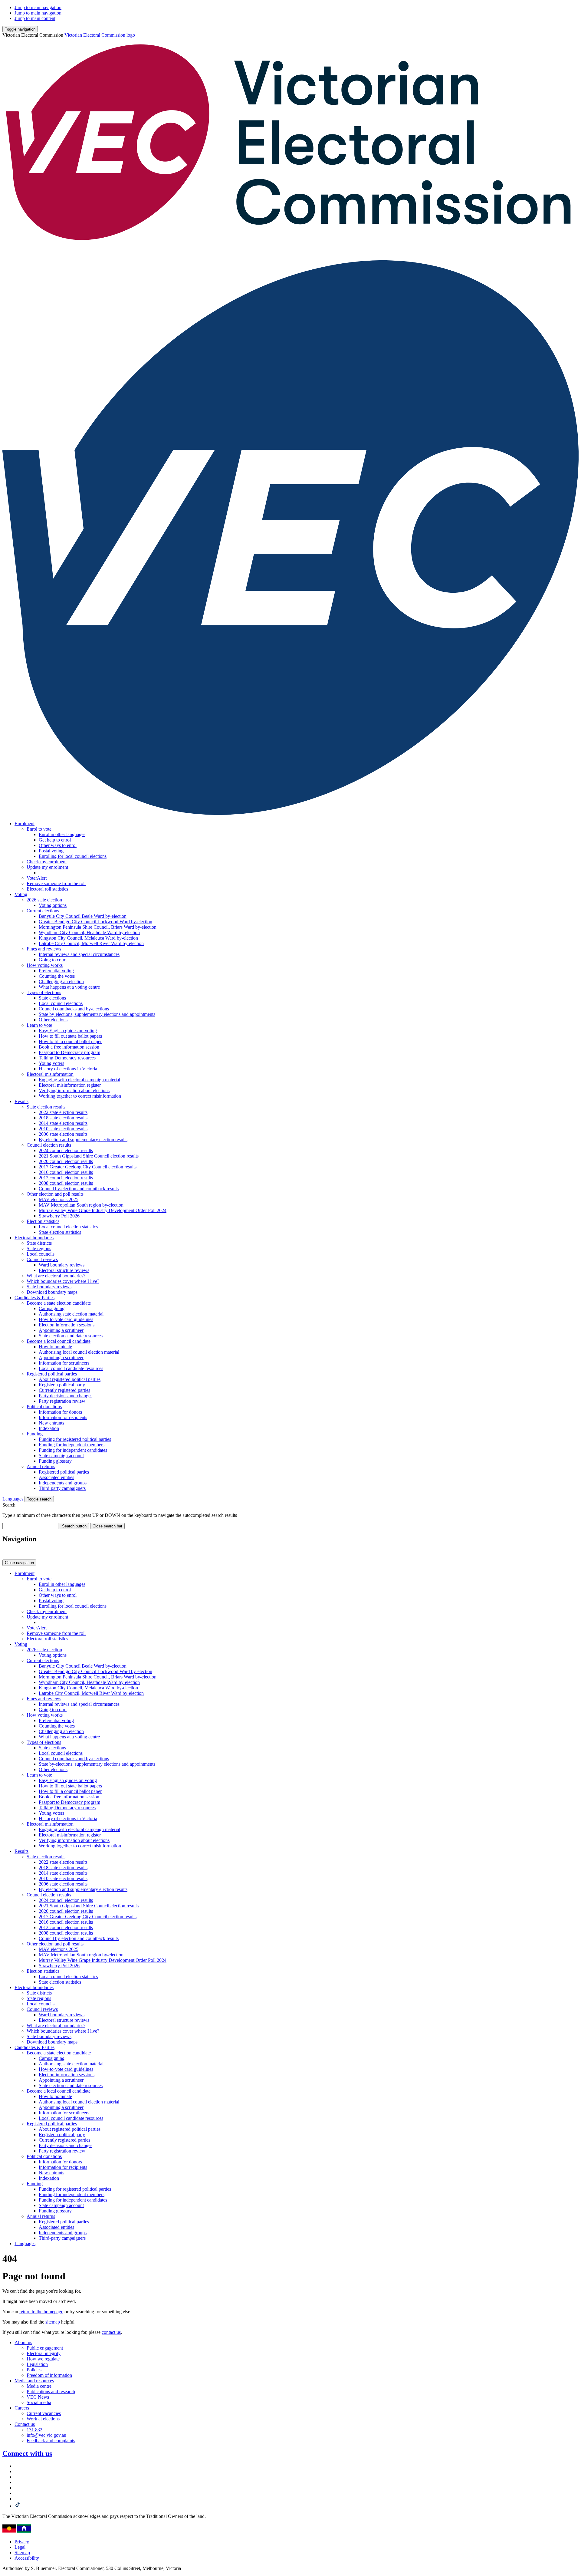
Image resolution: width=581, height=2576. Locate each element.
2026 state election (44, 900)
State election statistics (60, 1232)
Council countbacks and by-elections (74, 1009)
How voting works (45, 965)
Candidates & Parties (34, 1298)
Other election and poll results (55, 1194)
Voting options (53, 905)
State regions (39, 1248)
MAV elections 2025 (59, 1199)
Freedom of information (49, 2375)
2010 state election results (63, 1129)
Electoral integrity (44, 2353)
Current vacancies (44, 2413)
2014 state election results (63, 1123)
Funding (35, 1434)
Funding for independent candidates (73, 1450)
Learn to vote (39, 1025)
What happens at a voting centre (69, 987)
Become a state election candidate (59, 1303)
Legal (20, 2547)
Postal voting (51, 851)
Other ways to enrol (58, 845)
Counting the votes (57, 976)
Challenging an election (61, 982)
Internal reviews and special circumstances (79, 954)
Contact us (25, 2424)
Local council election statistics (68, 1227)
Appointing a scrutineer (61, 1330)
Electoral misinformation (50, 1074)
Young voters (51, 1063)
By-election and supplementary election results (83, 1140)
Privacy (22, 2542)
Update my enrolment (47, 867)
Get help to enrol (55, 840)
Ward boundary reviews (62, 1265)
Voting (21, 894)
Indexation (49, 1428)
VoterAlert (37, 878)
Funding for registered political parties (75, 1439)
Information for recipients (63, 1417)
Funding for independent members (72, 1445)
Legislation (37, 2364)
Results (21, 1101)
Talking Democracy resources (67, 1058)
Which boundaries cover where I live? (63, 1281)
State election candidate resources (71, 1336)
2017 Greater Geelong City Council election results (88, 1167)
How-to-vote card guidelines (66, 1319)
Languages (13, 1499)
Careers (22, 2408)
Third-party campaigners (62, 1488)
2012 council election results (66, 1178)
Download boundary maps (52, 1292)
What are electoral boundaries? (56, 1276)
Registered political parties (52, 1374)
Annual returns (41, 1466)
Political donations (44, 1407)
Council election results (49, 1145)
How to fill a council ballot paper (70, 1041)
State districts (39, 1243)
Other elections (53, 1020)
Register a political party (62, 1385)
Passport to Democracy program (69, 1052)
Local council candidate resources (71, 1368)
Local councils (41, 1254)
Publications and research (51, 2392)
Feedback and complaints (51, 2441)
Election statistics (43, 1221)
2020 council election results (66, 1161)
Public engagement (45, 2348)
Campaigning (52, 1308)
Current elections (43, 911)
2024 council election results (66, 1150)
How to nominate (55, 1347)
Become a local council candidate (59, 1341)
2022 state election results (63, 1112)
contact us (111, 2332)
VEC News (38, 2397)
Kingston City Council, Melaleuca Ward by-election (88, 938)
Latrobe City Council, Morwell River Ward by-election (91, 943)
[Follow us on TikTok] (18, 2506)
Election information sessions (67, 1325)
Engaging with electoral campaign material (79, 1080)
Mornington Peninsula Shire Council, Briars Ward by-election (98, 927)
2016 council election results (66, 1172)
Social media (39, 2402)
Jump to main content (35, 18)
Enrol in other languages (62, 834)
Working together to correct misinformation (80, 1096)
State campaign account (61, 1456)
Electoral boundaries (34, 1238)
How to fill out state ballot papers (70, 1036)
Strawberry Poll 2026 (59, 1216)
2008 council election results (66, 1183)
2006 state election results (63, 1134)
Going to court (53, 960)
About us (23, 2342)
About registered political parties (70, 1379)
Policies (34, 2370)
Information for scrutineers (64, 1363)
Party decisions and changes (66, 1396)
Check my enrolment (47, 862)
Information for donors (60, 1412)
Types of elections (44, 992)
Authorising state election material (71, 1314)
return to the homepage (41, 2312)
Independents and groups (63, 1483)
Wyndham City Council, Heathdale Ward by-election (89, 932)
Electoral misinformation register (70, 1085)
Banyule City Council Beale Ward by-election (83, 916)
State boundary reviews (49, 1287)
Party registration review (62, 1401)
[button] (20, 29)
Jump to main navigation (38, 7)
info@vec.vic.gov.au (46, 2435)
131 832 (34, 2430)
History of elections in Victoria (68, 1069)
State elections (52, 998)
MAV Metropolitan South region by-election (81, 1205)
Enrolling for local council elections (73, 856)
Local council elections (61, 1003)
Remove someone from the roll (56, 883)
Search (9, 1505)
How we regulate (43, 2359)
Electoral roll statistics (47, 889)
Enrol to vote (39, 829)
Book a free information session (69, 1047)
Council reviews (42, 1259)
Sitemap (22, 2553)
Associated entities (56, 1477)
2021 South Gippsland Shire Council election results (89, 1156)
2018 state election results (63, 1118)
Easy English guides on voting (68, 1031)
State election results (46, 1107)
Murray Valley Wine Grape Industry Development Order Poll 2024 (103, 1210)
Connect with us (27, 2453)
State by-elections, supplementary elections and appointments (97, 1014)
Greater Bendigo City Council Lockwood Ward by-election (95, 922)
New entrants (51, 1423)
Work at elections (43, 2419)
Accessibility (27, 2558)
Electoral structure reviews (64, 1270)
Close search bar (107, 1526)
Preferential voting (56, 971)
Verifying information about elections (74, 1090)
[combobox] (30, 1526)
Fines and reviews (44, 949)
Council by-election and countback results (79, 1189)
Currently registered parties (64, 1390)
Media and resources (34, 2381)
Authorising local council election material (79, 1352)
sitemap (53, 2322)
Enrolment (25, 824)
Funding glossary (55, 1461)
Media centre (39, 2386)
